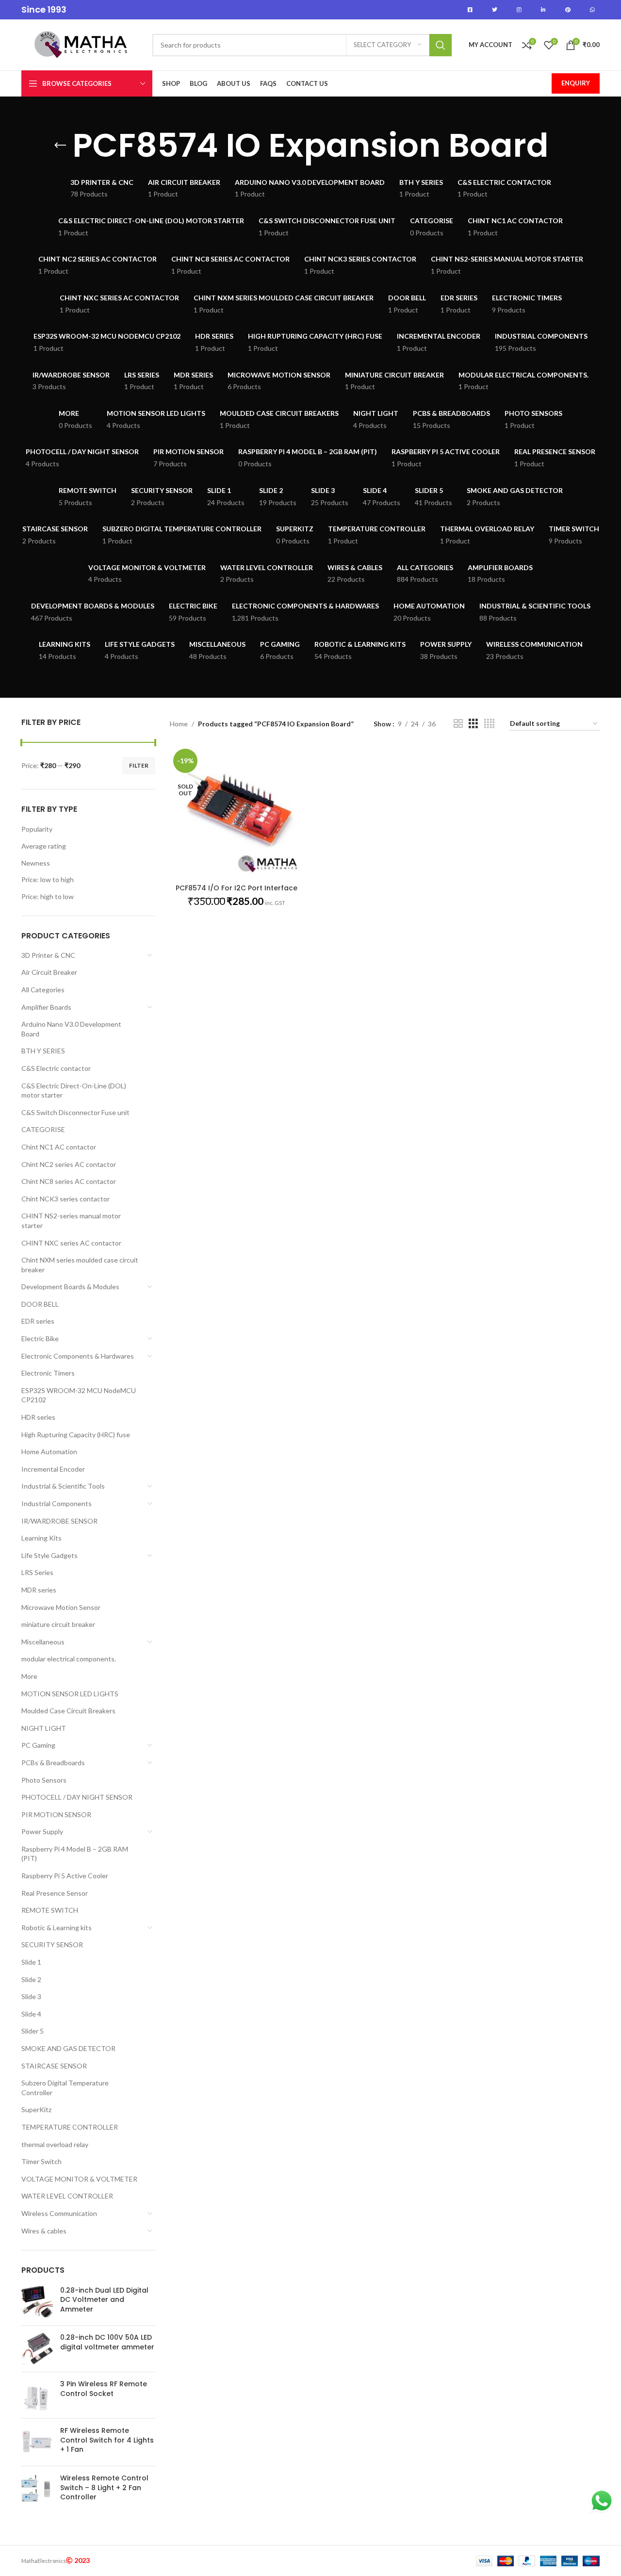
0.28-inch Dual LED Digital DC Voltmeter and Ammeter (104, 2300)
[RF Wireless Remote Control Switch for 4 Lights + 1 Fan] (37, 2442)
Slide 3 (31, 1996)
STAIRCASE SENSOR (54, 2066)
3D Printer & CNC (48, 955)
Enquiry (576, 83)
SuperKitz (36, 2109)
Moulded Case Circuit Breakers (68, 1711)
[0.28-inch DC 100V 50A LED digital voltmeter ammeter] (37, 2349)
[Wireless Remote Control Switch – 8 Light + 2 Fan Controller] (37, 2490)
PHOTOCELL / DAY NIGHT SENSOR (77, 1797)
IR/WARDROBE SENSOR (59, 1521)
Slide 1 (31, 1962)
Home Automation (49, 1452)
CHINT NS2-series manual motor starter (71, 1221)
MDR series (39, 1590)
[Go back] (60, 146)
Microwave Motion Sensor (61, 1607)
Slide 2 (31, 1979)
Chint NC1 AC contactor (59, 1147)
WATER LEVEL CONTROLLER (67, 2196)
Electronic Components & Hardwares (78, 1356)
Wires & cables (44, 2231)
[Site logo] (82, 44)
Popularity (37, 829)
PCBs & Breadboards (53, 1763)
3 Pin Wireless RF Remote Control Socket (104, 2389)
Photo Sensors (44, 1780)
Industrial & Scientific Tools (63, 1486)
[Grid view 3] (473, 724)
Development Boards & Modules (70, 1287)
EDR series (38, 1321)
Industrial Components (57, 1503)
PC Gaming (38, 1745)
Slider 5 (33, 2031)
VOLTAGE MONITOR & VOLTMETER (79, 2179)
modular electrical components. (69, 1659)
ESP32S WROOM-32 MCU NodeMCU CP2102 (79, 1395)
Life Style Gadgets (49, 1555)
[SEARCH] (441, 45)
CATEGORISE (43, 1129)
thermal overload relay (55, 2144)
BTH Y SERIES (43, 1051)
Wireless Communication (59, 2213)
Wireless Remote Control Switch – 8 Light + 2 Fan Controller (104, 2488)
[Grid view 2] (458, 724)
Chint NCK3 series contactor (65, 1199)
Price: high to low (48, 896)
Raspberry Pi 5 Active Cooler (65, 1876)
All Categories (43, 990)
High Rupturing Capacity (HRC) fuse (76, 1435)
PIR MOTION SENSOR (56, 1814)
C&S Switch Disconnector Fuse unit (75, 1112)
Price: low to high (48, 879)
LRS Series (37, 1572)
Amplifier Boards (46, 1007)
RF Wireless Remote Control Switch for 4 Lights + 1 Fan (107, 2440)
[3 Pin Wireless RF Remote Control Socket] (37, 2395)
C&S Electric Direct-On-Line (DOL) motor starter (74, 1091)
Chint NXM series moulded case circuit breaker (80, 1265)
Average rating (44, 846)
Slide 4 (31, 2014)
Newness (36, 863)
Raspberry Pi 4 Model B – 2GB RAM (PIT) (75, 1854)
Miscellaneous (43, 1642)
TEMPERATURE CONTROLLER (70, 2127)
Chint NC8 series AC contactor (69, 1181)
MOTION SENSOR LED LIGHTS (70, 1694)
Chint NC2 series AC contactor (69, 1164)
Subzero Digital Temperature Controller (65, 2088)
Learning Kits (41, 1538)
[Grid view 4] (489, 724)
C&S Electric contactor (56, 1068)
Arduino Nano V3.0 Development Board (71, 1029)
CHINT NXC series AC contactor (71, 1243)
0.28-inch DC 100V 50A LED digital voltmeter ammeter (107, 2342)
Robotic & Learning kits (57, 1928)
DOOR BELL (40, 1304)
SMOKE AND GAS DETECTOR (68, 2048)
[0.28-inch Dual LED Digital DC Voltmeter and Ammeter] (37, 2302)
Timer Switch (41, 2161)
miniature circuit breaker (58, 1624)
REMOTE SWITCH (50, 1910)
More (29, 1676)
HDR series (38, 1417)
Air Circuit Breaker (49, 972)
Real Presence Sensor (55, 1893)
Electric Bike (40, 1338)
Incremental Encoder (53, 1469)
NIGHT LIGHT (44, 1728)
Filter (139, 765)
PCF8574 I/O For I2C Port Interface (237, 888)
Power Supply (42, 1831)
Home (179, 724)
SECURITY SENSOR (52, 1944)
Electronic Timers (48, 1373)
